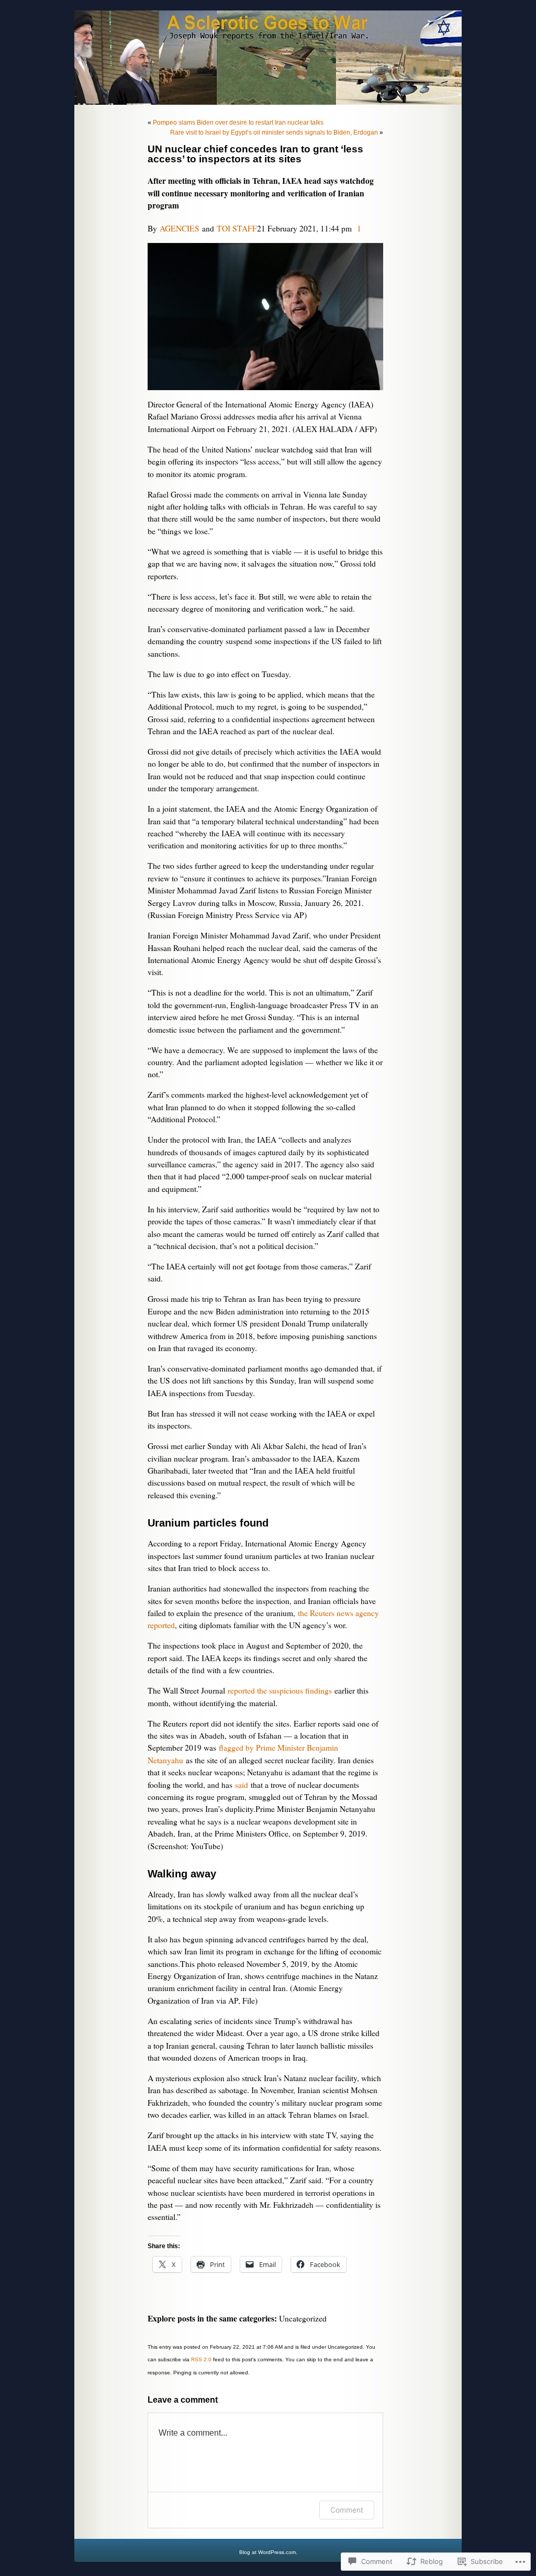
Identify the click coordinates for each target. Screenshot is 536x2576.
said (242, 1785)
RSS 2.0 (201, 2359)
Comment (347, 2510)
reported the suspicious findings (280, 1690)
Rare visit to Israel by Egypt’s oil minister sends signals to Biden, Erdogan (274, 132)
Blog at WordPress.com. (268, 2552)
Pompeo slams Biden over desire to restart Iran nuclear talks (238, 123)
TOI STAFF (237, 228)
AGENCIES (180, 228)
